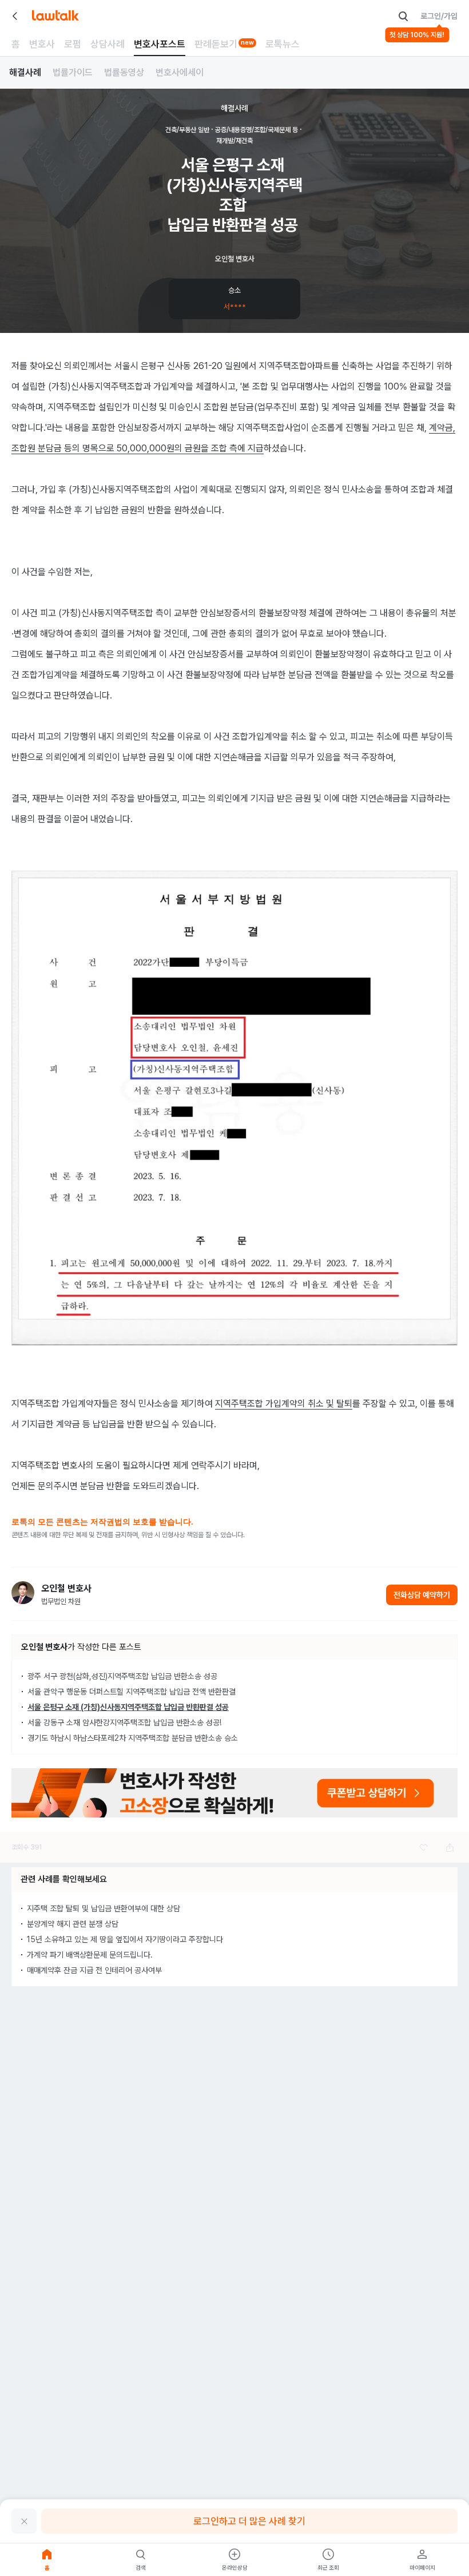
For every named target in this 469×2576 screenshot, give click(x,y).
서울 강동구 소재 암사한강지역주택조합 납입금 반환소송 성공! (124, 1722)
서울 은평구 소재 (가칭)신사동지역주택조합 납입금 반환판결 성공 (128, 1707)
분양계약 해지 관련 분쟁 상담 (73, 1924)
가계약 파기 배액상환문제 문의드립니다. (90, 1955)
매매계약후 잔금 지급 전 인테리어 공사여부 (94, 1970)
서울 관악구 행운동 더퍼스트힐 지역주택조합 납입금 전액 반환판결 (132, 1692)
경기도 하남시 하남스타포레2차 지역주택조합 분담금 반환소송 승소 (133, 1738)
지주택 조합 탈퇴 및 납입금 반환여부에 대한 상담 (104, 1908)
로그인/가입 (439, 16)
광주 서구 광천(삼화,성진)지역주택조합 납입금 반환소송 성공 (122, 1676)
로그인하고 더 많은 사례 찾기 (249, 2521)
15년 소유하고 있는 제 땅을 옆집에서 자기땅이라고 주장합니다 (125, 1939)
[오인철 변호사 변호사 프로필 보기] (23, 1593)
